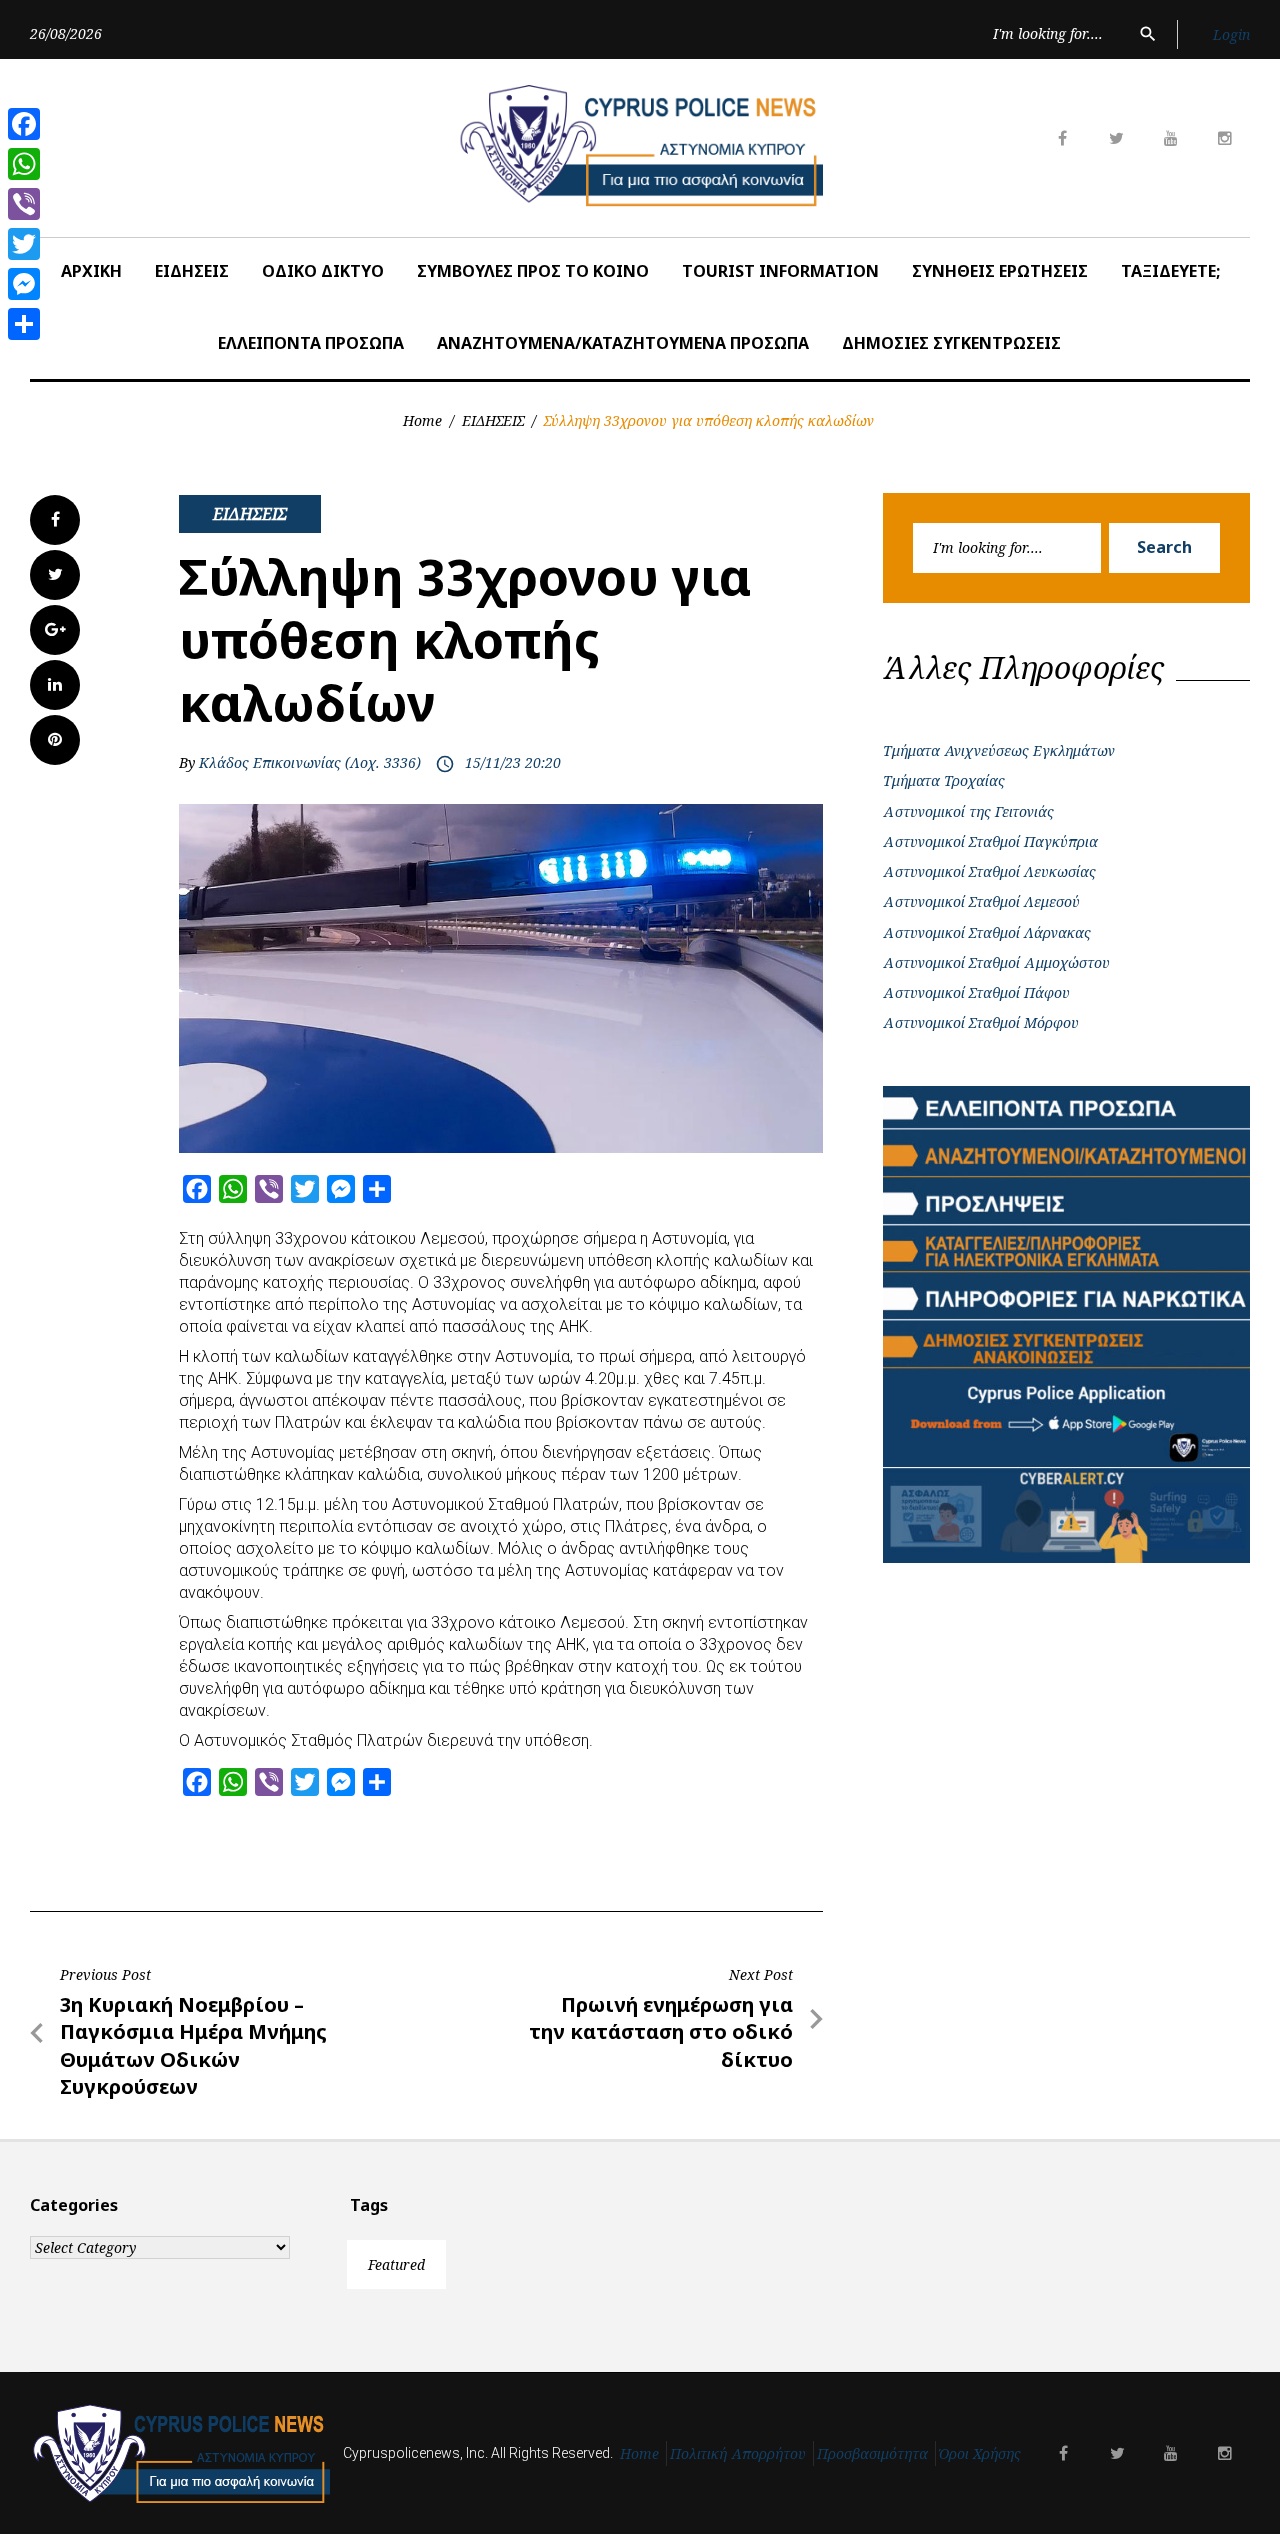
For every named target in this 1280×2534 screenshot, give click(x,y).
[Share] (24, 324)
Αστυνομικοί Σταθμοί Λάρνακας (987, 932)
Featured (396, 2264)
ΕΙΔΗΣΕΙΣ (192, 271)
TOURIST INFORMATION (780, 271)
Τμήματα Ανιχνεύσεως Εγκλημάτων (999, 750)
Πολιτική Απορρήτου (738, 2453)
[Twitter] (24, 244)
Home (422, 420)
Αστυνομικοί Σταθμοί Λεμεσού (981, 901)
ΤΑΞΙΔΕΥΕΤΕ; (1170, 271)
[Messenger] (24, 284)
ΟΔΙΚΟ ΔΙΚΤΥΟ (323, 271)
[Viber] (24, 204)
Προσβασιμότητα (872, 2453)
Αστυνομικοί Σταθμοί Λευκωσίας (989, 871)
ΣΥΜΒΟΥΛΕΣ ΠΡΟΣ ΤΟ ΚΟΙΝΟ (533, 271)
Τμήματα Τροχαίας (944, 780)
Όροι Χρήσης (980, 2453)
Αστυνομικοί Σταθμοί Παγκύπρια (990, 841)
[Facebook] (24, 124)
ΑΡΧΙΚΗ (91, 271)
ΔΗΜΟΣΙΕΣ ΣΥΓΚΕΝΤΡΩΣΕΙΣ (951, 343)
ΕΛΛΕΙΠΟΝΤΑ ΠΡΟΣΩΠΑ (311, 343)
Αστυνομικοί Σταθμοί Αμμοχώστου (996, 962)
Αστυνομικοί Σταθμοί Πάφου (976, 992)
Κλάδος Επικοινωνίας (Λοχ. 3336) (310, 762)
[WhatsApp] (24, 164)
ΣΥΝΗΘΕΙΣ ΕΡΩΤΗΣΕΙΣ (1000, 271)
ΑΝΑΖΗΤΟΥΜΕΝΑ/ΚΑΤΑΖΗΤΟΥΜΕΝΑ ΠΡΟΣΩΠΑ (623, 343)
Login (1231, 34)
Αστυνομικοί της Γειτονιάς (968, 811)
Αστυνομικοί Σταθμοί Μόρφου (981, 1022)
